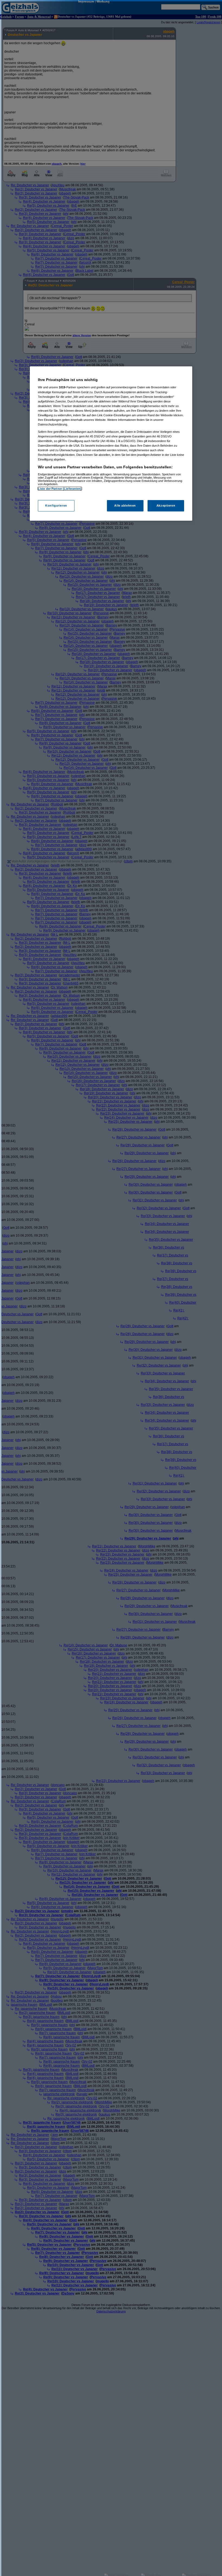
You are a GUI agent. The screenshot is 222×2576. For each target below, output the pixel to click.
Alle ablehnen (125, 505)
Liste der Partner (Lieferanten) (60, 489)
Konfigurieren (56, 505)
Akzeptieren (166, 505)
